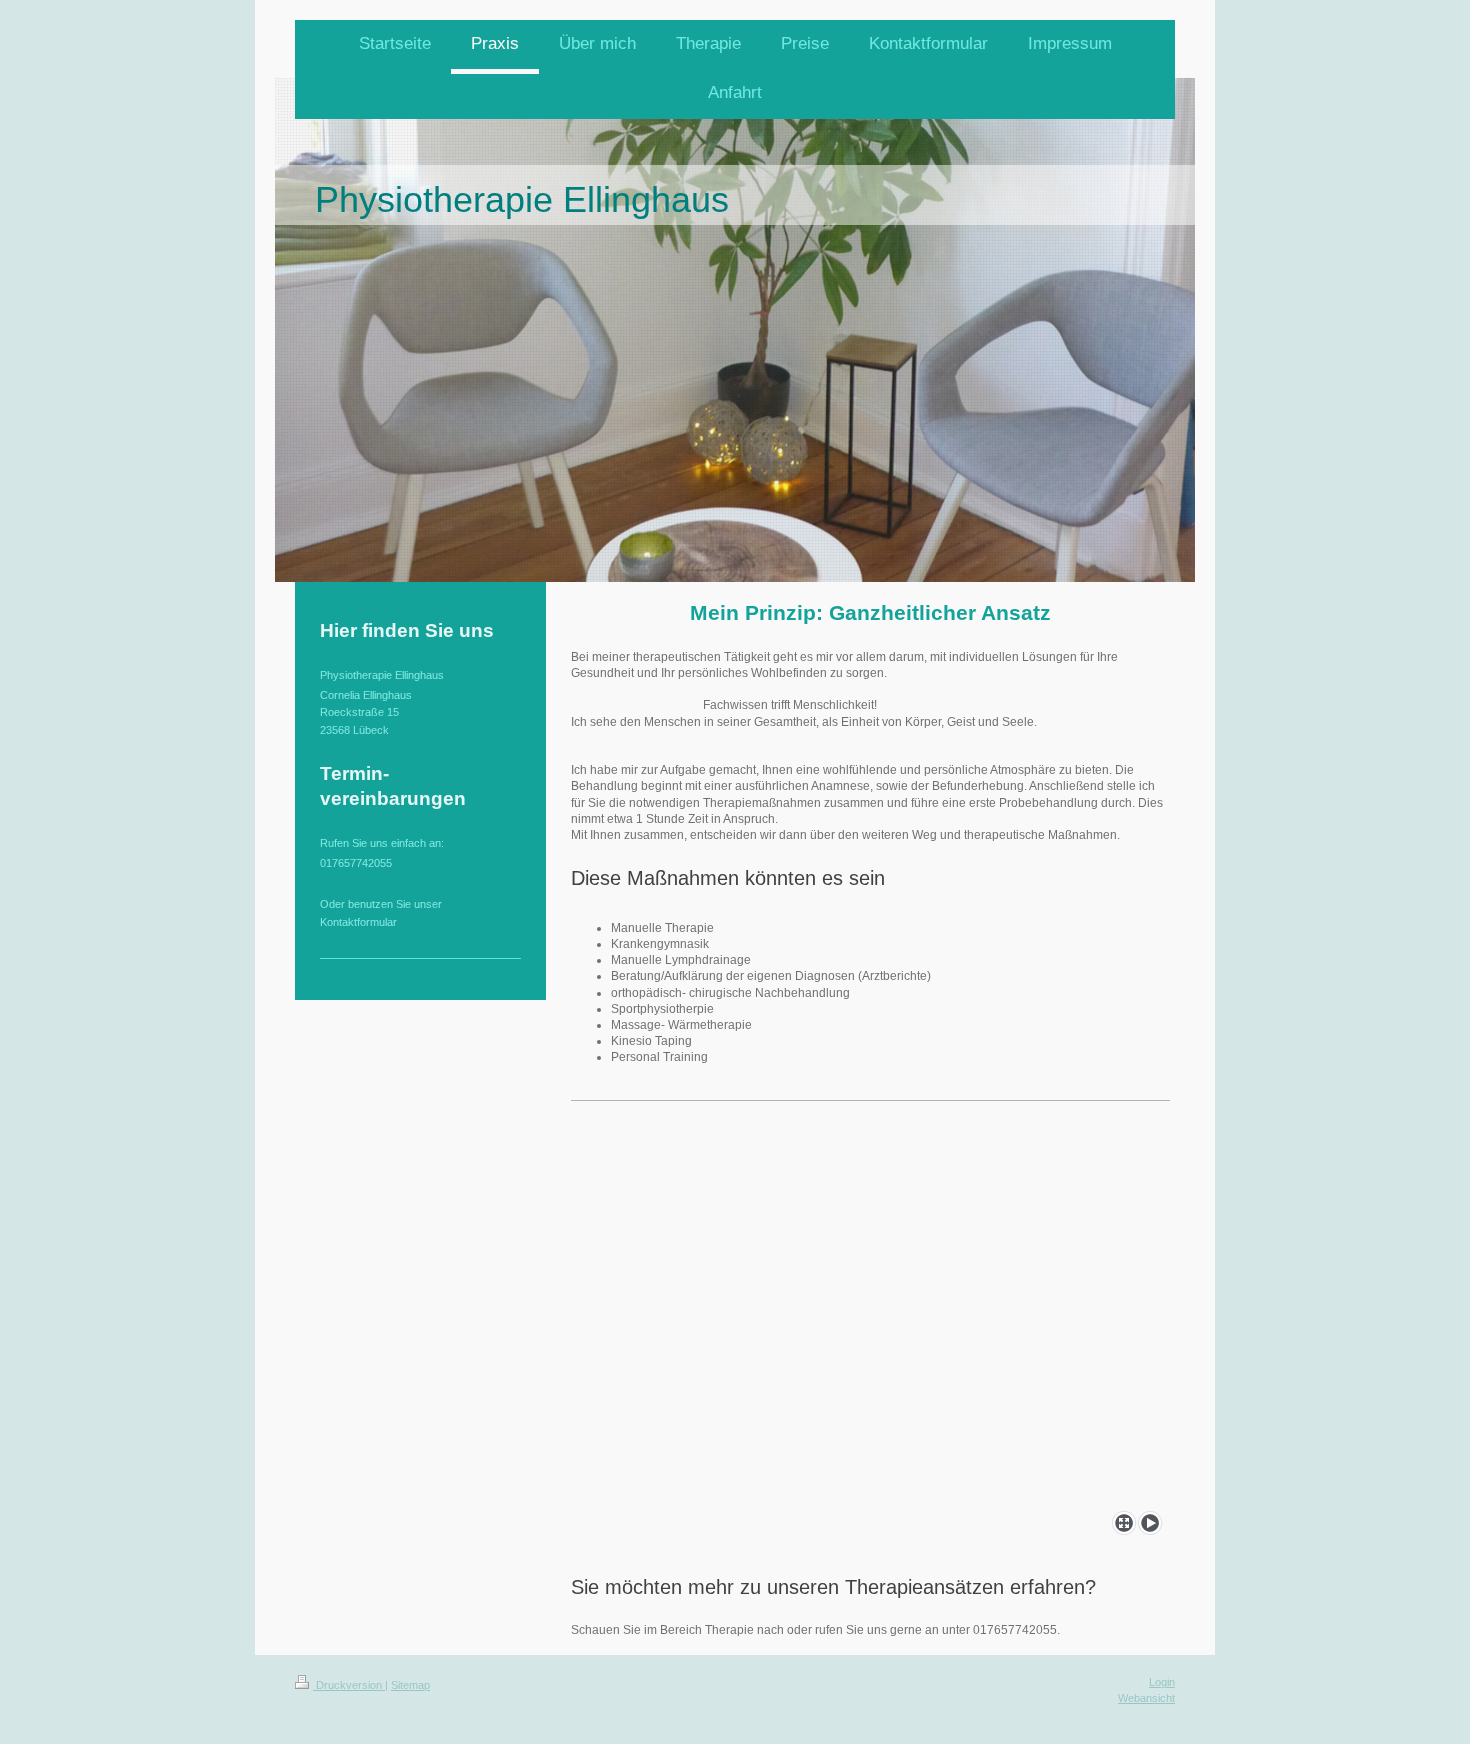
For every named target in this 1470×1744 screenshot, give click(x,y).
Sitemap (410, 1685)
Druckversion (349, 1685)
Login (1162, 1682)
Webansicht (1146, 1698)
